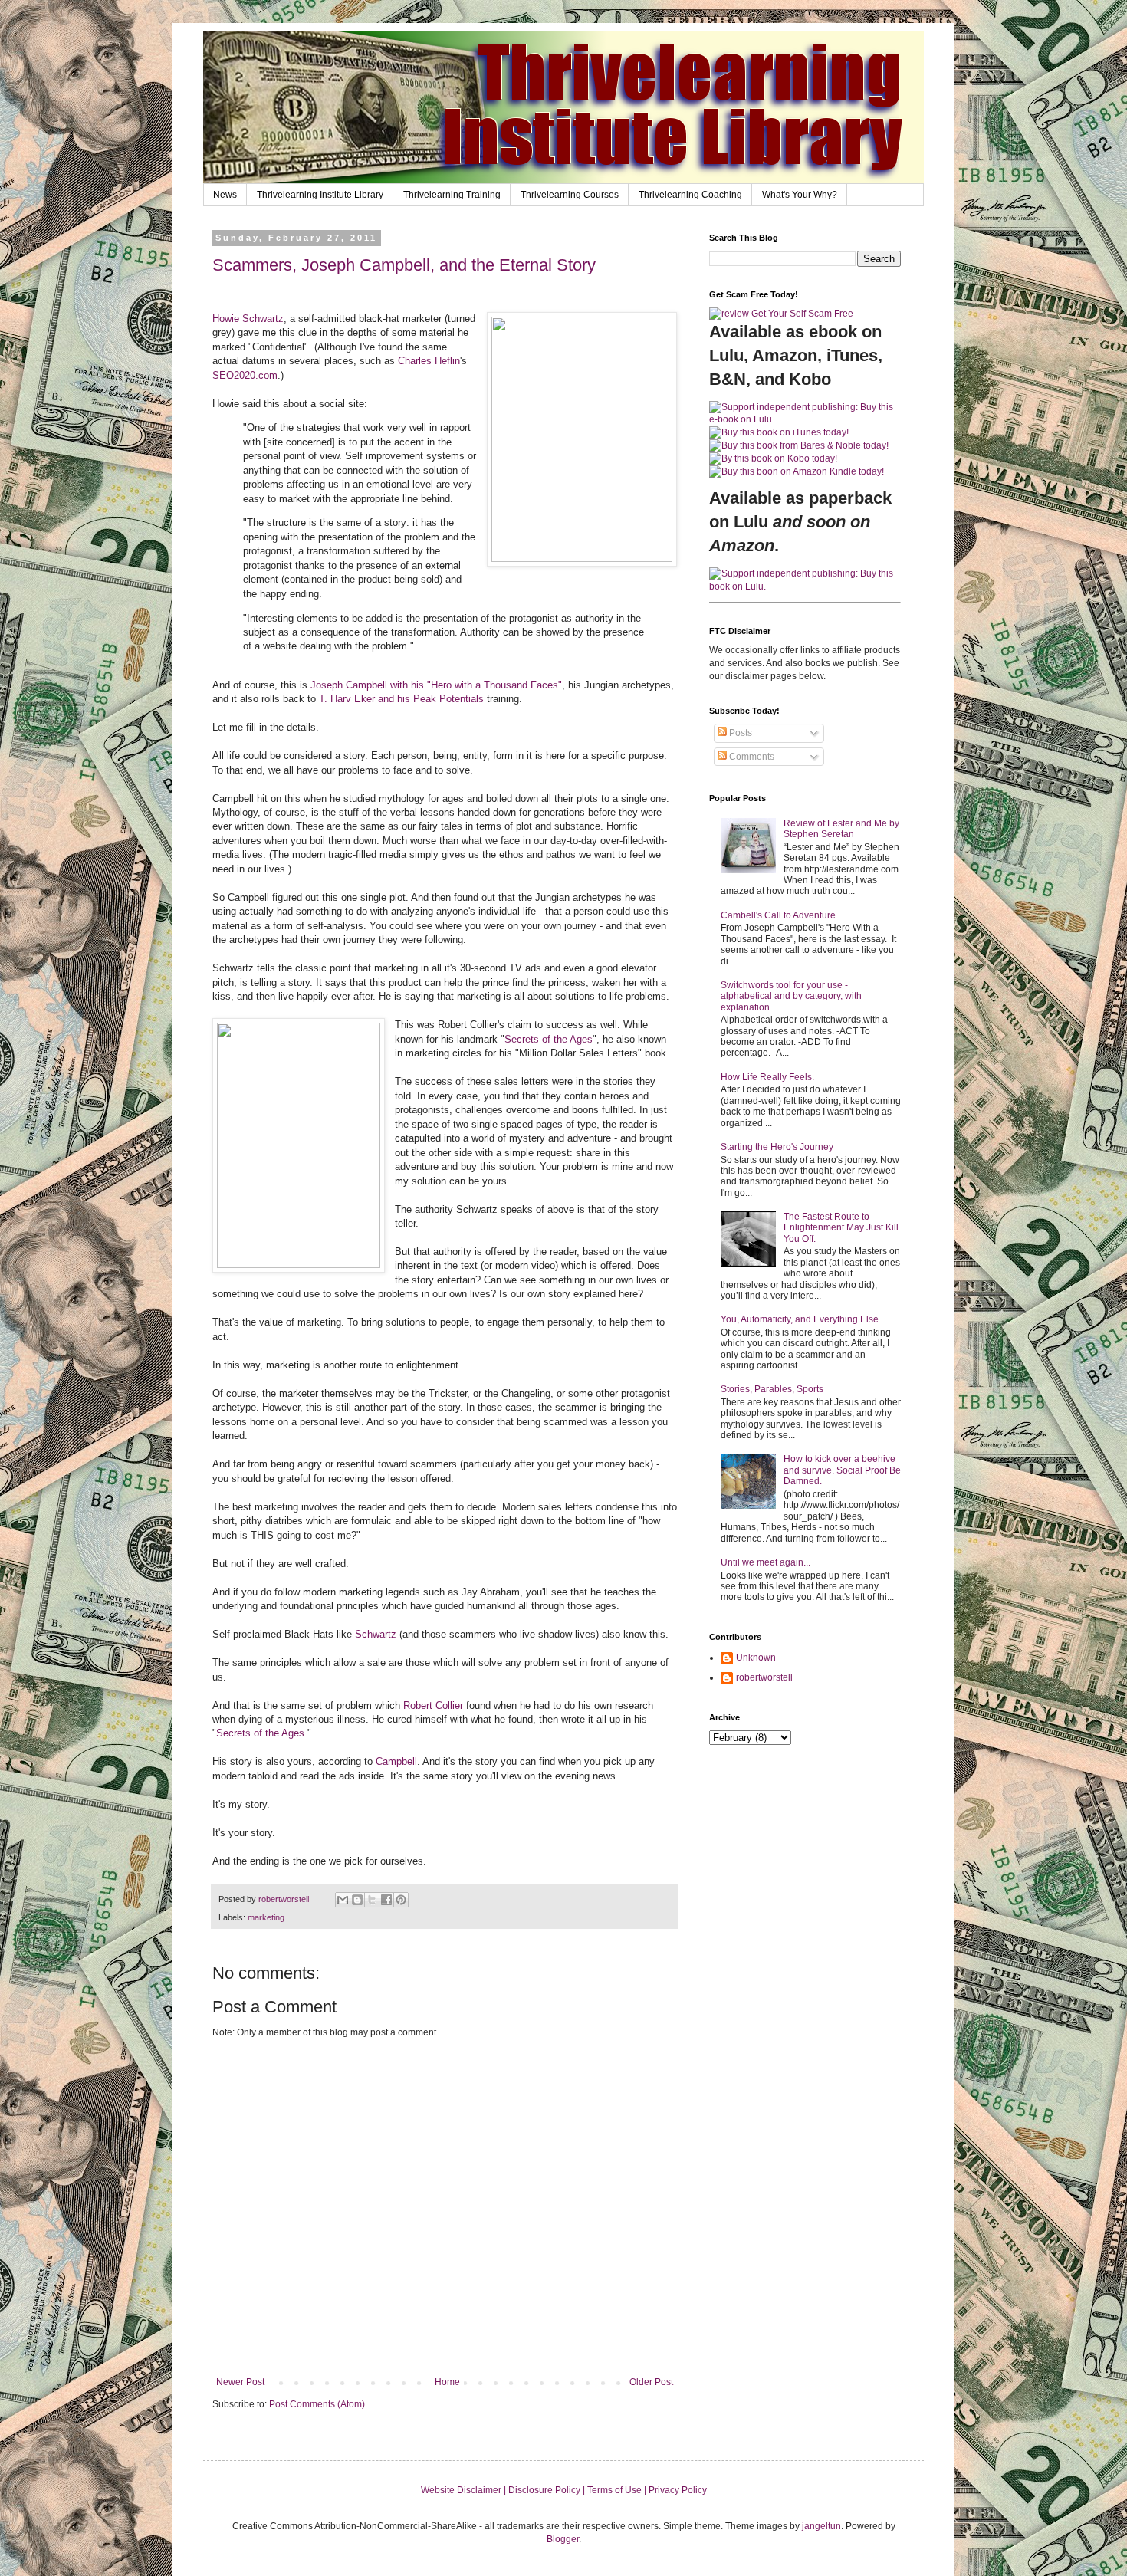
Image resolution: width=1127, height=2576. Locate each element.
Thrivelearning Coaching (690, 195)
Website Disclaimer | (465, 2490)
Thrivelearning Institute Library (320, 195)
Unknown (756, 1658)
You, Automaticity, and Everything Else (800, 1319)
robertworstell (764, 1677)
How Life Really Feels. (767, 1077)
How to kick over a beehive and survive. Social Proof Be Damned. (842, 1470)
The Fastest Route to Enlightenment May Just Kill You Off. (841, 1228)
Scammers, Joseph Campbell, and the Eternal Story (404, 265)
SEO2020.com (245, 375)
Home (447, 2382)
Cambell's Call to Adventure (778, 915)
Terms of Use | (618, 2490)
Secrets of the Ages (549, 1039)
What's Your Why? (800, 195)
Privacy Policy (678, 2490)
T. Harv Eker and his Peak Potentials (400, 699)
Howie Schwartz (248, 319)
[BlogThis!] (357, 1900)
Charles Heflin (429, 361)
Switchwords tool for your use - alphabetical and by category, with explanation (791, 996)
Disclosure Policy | (548, 2490)
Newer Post (240, 2382)
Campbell (396, 1761)
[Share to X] (372, 1900)
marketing (266, 1917)
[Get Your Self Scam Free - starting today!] (781, 314)
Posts (739, 733)
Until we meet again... (766, 1562)
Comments (751, 757)
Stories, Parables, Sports (772, 1389)
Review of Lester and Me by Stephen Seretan (841, 829)
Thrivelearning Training (452, 195)
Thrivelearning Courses (570, 195)
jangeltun (821, 2526)
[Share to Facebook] (386, 1900)
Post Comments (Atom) (317, 2404)
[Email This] (343, 1900)
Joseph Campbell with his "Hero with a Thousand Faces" (436, 685)
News (225, 195)
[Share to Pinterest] (401, 1900)
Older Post (651, 2382)
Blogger (563, 2539)
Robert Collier (433, 1705)
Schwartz (377, 1634)
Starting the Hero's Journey (777, 1147)
